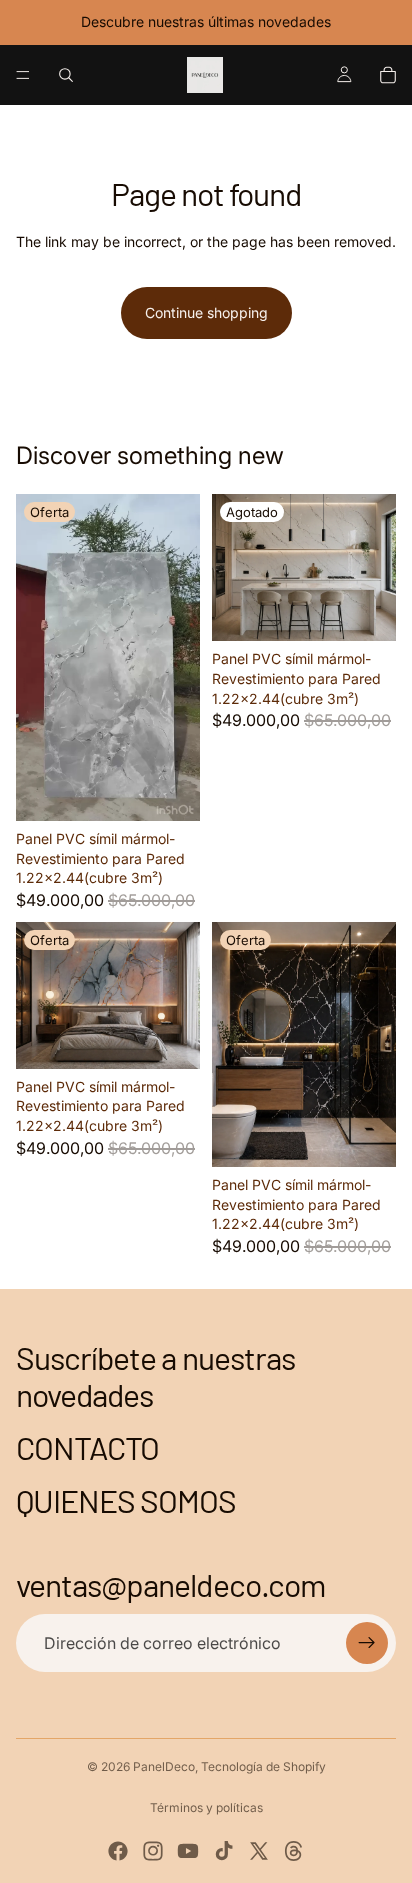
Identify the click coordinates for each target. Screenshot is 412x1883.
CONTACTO (87, 1447)
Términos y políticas (206, 1807)
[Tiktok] (224, 1851)
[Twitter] (259, 1851)
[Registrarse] (367, 1643)
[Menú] (23, 75)
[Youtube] (188, 1851)
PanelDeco (164, 1766)
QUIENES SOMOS (126, 1500)
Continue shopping (206, 312)
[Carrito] (388, 75)
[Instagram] (153, 1851)
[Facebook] (118, 1851)
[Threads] (294, 1851)
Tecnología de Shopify (263, 1766)
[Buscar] (66, 75)
